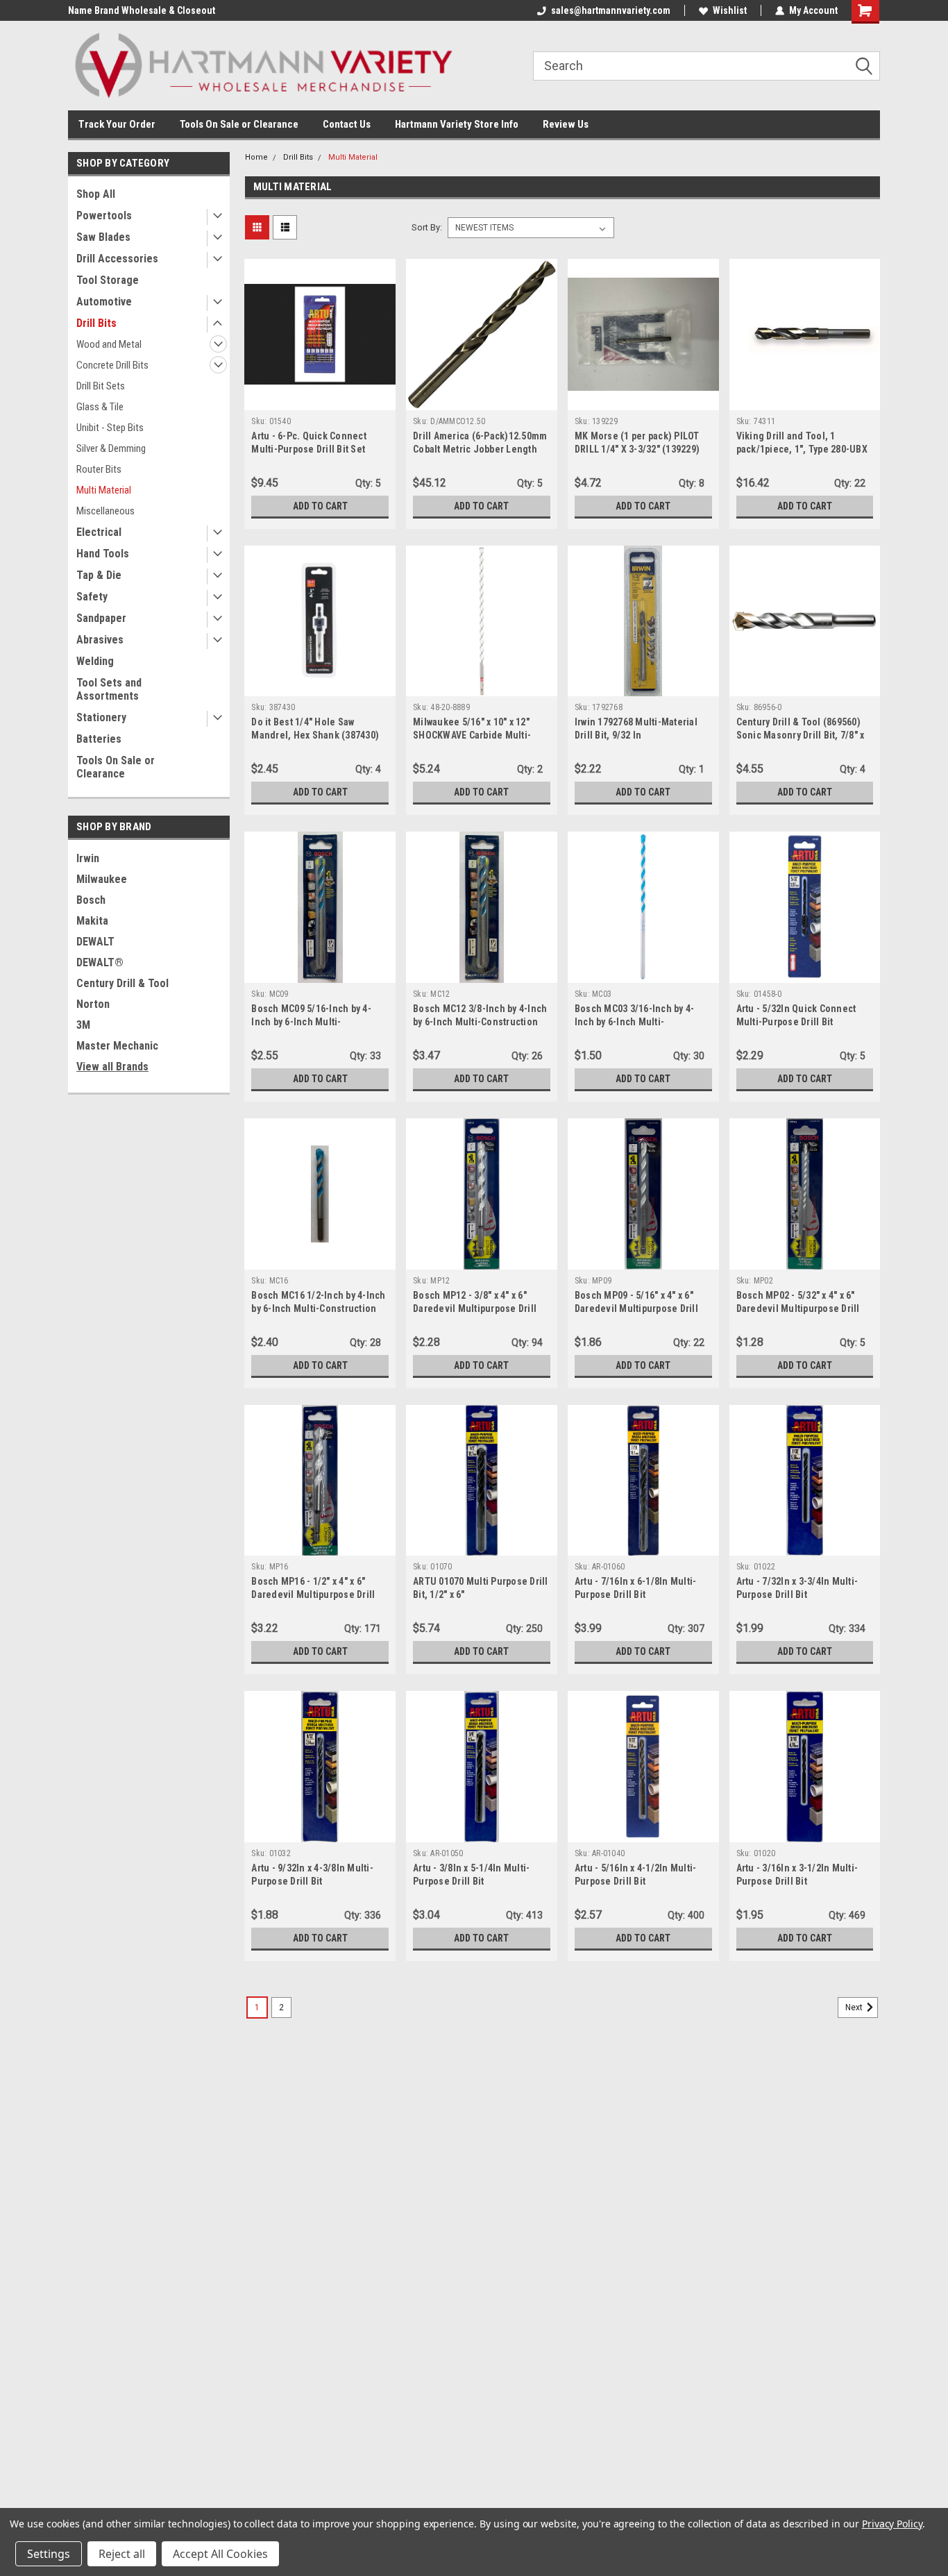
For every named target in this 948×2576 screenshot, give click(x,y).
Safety (92, 597)
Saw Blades (103, 237)
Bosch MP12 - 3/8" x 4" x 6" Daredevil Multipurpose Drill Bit (475, 1308)
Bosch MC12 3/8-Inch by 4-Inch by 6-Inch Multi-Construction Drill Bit (480, 1022)
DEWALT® (100, 962)
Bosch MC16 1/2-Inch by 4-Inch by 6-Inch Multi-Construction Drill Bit (318, 1308)
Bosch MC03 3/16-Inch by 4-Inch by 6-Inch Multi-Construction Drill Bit (635, 1022)
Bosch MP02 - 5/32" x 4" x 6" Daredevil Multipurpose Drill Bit (798, 1308)
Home (256, 157)
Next (855, 2007)
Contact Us (347, 124)
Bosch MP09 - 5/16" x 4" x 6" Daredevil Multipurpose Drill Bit (636, 1308)
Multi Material (104, 490)
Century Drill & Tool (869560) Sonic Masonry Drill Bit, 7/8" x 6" (801, 735)
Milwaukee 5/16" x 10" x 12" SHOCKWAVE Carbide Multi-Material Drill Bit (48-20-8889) (477, 735)
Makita (92, 921)
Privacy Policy (892, 2524)
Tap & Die (99, 575)
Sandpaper (101, 618)
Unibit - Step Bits (110, 428)
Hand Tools (103, 554)
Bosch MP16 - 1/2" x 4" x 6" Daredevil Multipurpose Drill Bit (313, 1594)
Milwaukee (102, 879)
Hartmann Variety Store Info (457, 124)
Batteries (99, 739)
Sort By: (427, 227)
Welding (95, 661)
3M (83, 1025)
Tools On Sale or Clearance (239, 124)
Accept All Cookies (220, 2554)
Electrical (99, 532)
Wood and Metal (109, 344)
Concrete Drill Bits (112, 365)
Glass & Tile (100, 407)
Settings (49, 2554)
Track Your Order (117, 124)
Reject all (122, 2554)
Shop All (96, 194)
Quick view (320, 400)
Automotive (104, 302)
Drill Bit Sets (101, 386)
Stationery (101, 717)
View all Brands (112, 1067)
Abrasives (100, 640)
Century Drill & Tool (122, 983)
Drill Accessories (117, 259)
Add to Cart (320, 506)
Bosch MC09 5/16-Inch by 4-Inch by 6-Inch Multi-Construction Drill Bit (311, 1022)
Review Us (566, 124)
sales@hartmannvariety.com (611, 10)
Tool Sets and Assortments (109, 689)
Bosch (91, 900)
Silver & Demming (111, 448)
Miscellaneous (105, 511)
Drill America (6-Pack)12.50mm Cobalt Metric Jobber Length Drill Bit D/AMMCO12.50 (480, 449)
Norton (93, 1004)
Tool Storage (108, 280)
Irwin (88, 858)
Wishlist (730, 10)
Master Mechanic (117, 1046)
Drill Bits (96, 323)
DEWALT (95, 942)
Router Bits (99, 469)
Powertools (104, 216)
